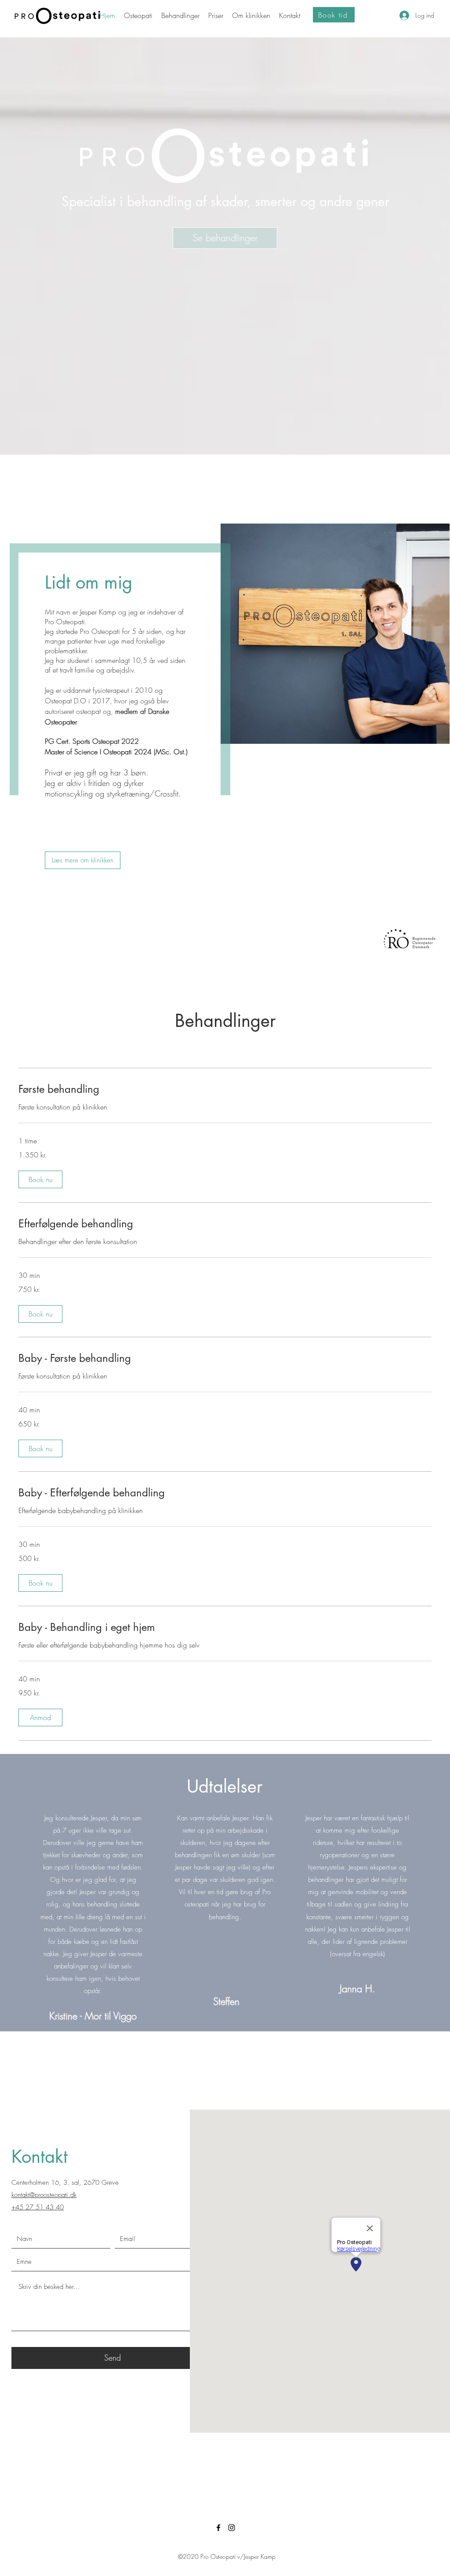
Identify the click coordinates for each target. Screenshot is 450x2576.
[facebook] (218, 2528)
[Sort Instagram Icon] (232, 2528)
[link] (225, 1089)
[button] (40, 1179)
